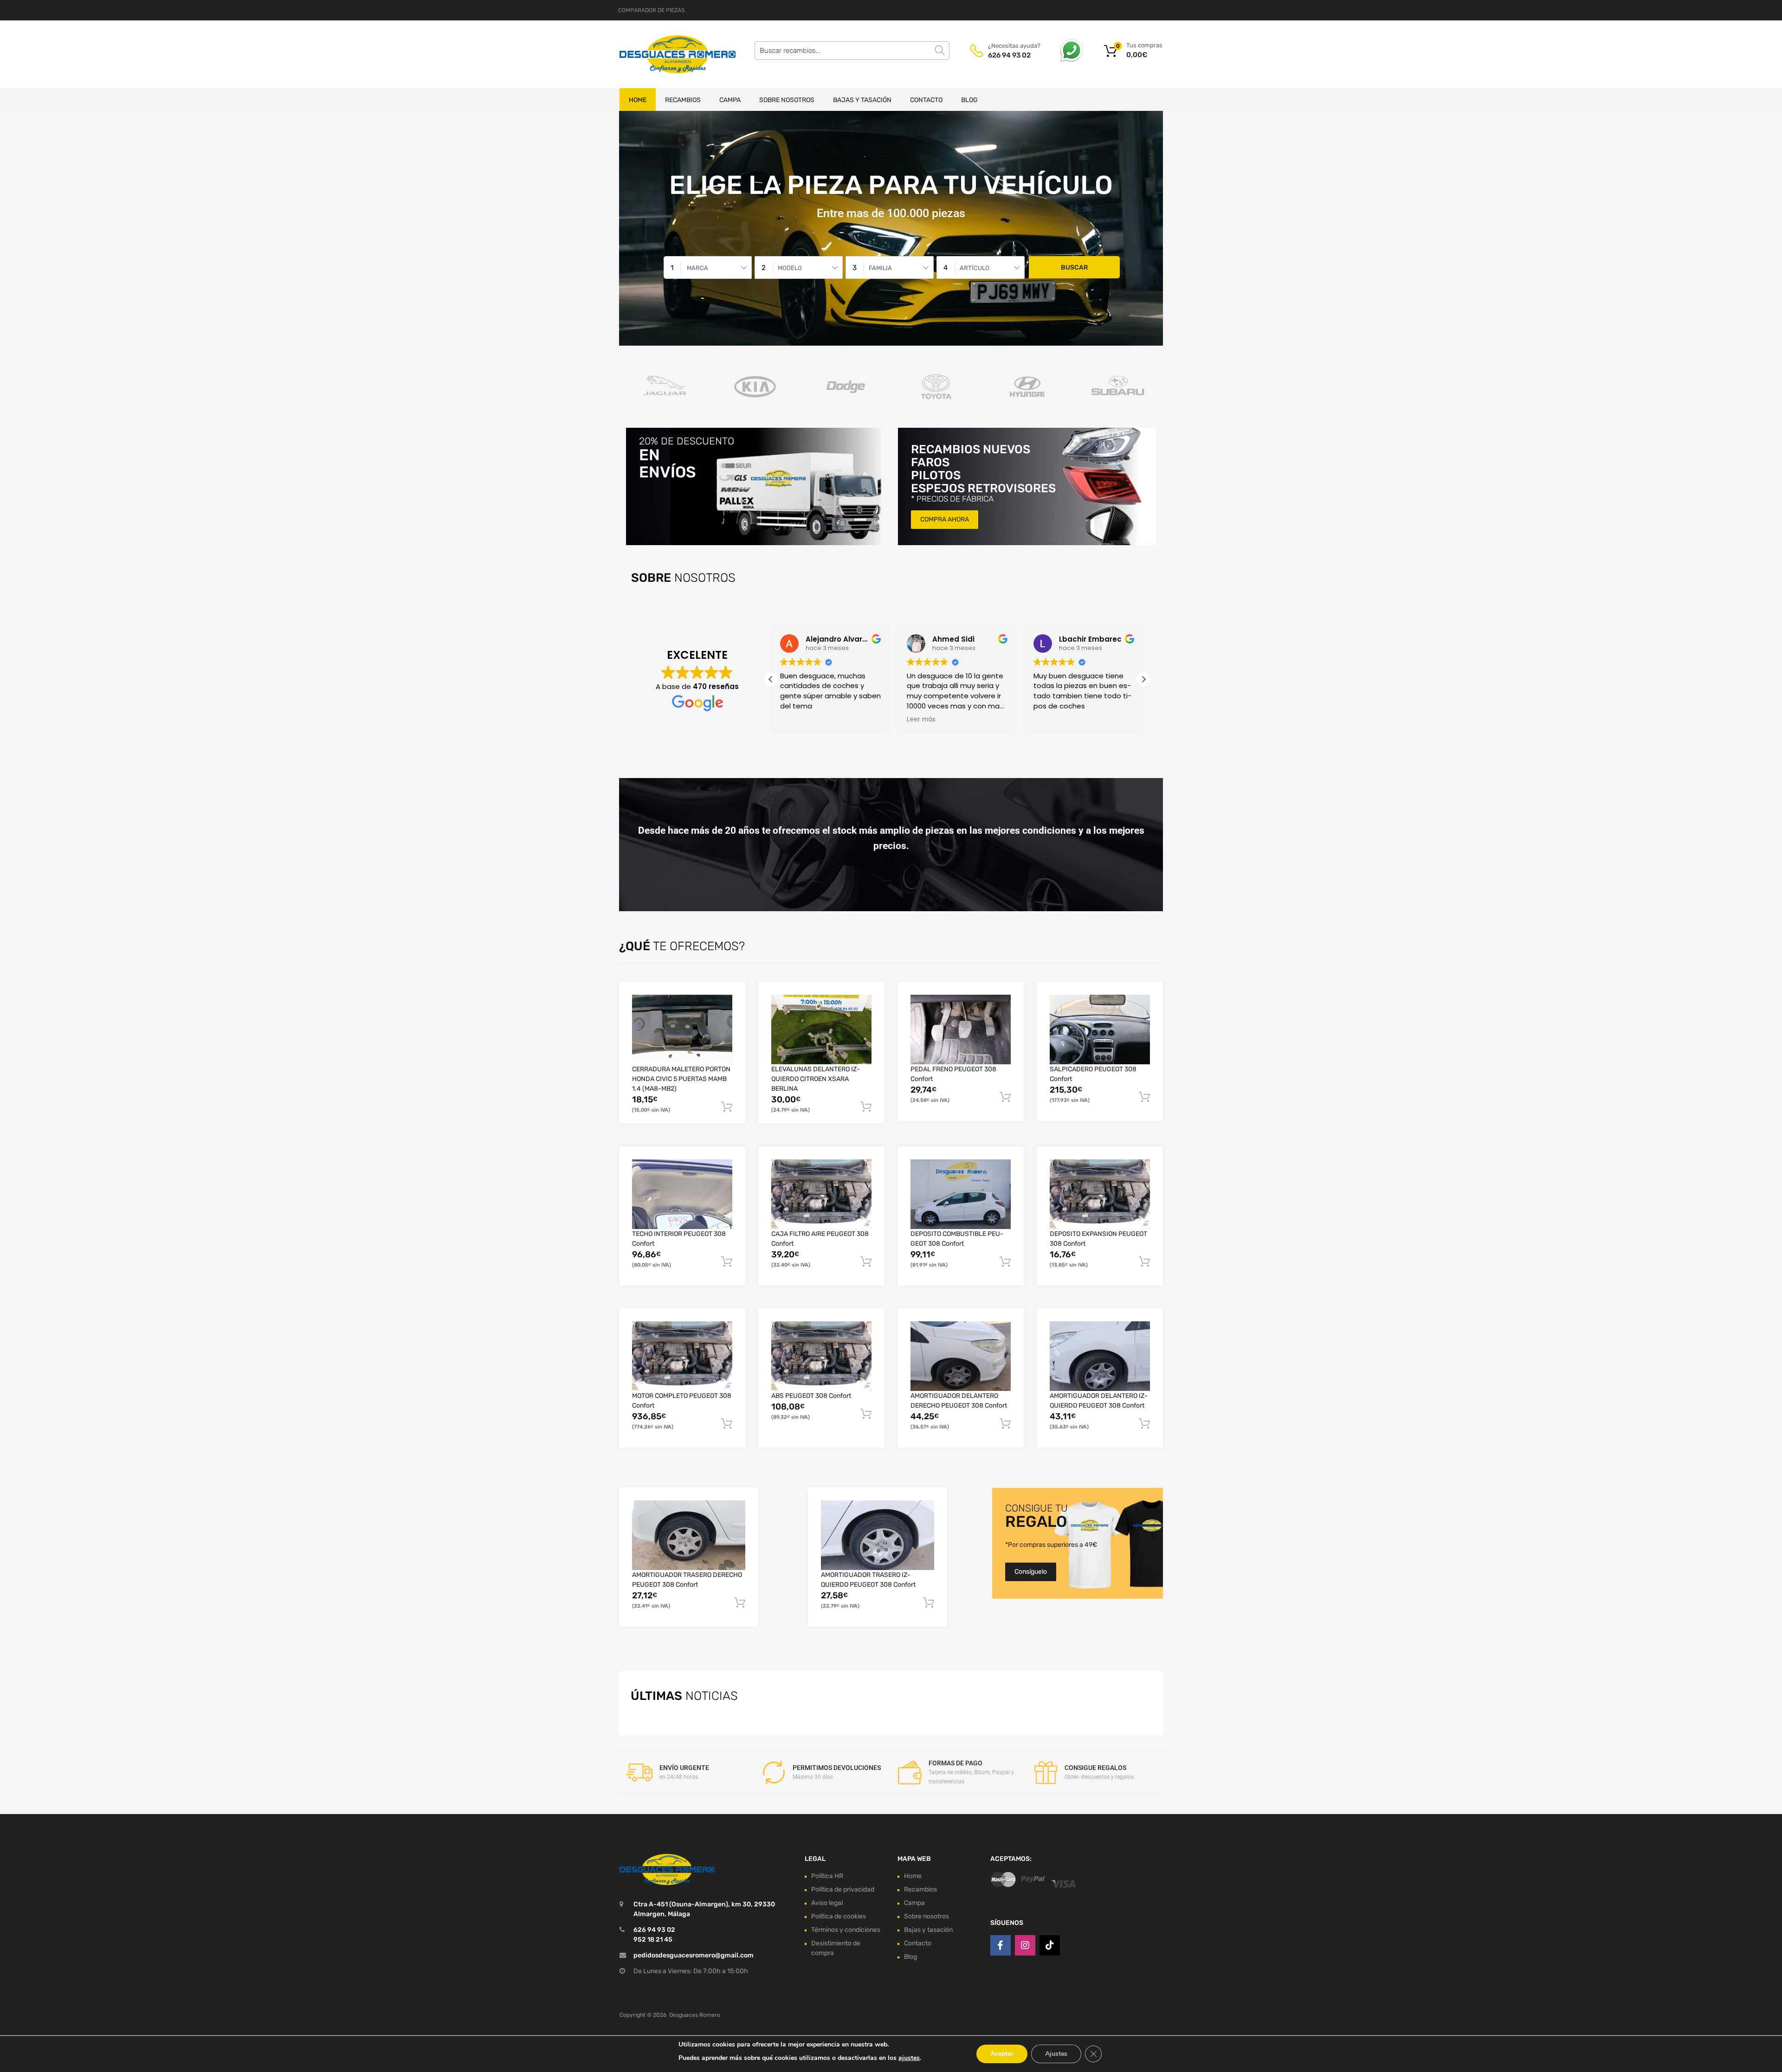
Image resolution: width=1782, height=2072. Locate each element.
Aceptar (1002, 2054)
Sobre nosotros (787, 100)
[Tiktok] (1050, 1945)
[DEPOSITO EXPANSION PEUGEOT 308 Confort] (1100, 1194)
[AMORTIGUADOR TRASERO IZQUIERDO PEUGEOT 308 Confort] (878, 1535)
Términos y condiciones (846, 1930)
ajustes (909, 2058)
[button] (1143, 679)
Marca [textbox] (697, 268)
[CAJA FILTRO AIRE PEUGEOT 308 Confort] (821, 1194)
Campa (730, 100)
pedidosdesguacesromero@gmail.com (694, 1955)
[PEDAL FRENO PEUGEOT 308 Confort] (961, 1030)
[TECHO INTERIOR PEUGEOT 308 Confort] (682, 1194)
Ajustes (1056, 2054)
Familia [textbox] (880, 268)
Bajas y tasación (862, 100)
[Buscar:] (852, 51)
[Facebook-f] (1001, 1945)
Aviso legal (827, 1903)
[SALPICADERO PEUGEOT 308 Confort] (1100, 1030)
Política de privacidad (843, 1889)
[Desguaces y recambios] (659, 54)
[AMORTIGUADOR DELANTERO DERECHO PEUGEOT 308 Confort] (961, 1356)
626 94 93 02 (1009, 55)
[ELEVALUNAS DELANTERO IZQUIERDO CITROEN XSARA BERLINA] (821, 1030)
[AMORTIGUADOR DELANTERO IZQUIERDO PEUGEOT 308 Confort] (1100, 1356)
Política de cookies (839, 1916)
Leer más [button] (921, 720)
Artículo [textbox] (975, 268)
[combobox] (708, 267)
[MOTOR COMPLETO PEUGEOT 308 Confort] (682, 1356)
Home (638, 100)
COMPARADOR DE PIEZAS (651, 10)
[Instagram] (1025, 1945)
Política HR (827, 1876)
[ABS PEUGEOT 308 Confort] (821, 1356)
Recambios (683, 100)
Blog (969, 100)
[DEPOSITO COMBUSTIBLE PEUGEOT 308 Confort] (961, 1194)
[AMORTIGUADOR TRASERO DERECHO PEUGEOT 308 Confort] (689, 1535)
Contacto (926, 100)
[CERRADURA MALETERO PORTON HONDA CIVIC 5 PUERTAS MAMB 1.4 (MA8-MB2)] (682, 1030)
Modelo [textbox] (790, 268)
